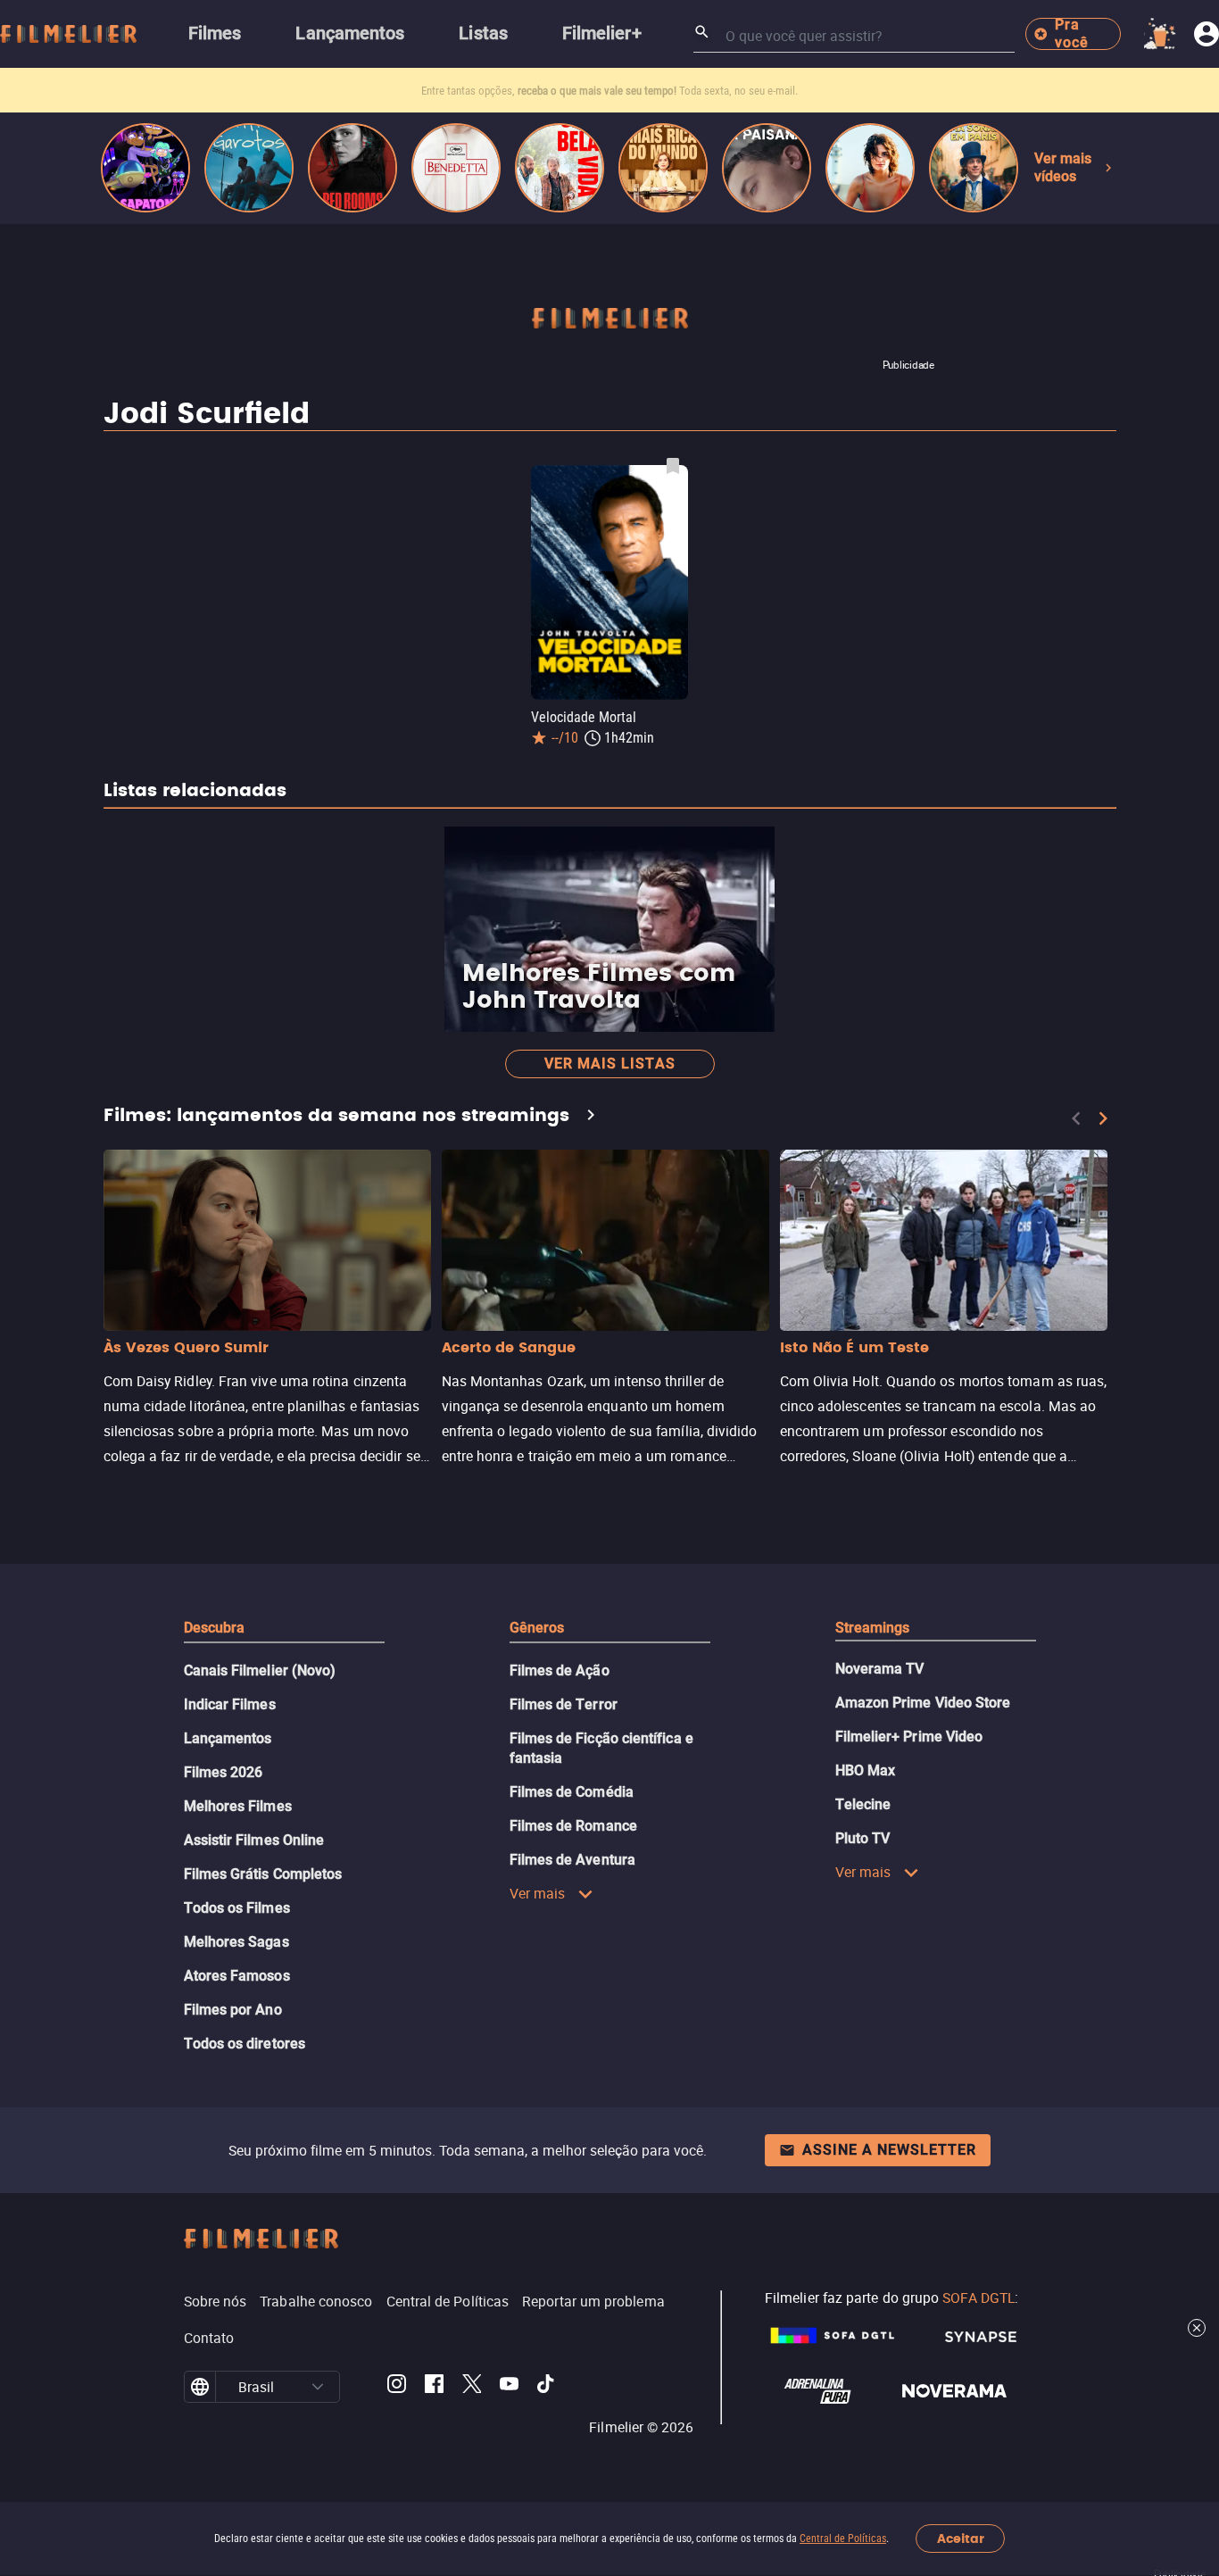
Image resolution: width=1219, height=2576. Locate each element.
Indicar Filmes (230, 1704)
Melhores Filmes (238, 1806)
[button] (318, 2387)
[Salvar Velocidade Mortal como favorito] (673, 466)
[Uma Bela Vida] (560, 168)
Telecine (863, 1804)
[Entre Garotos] (249, 168)
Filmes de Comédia (572, 1792)
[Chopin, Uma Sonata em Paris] (974, 168)
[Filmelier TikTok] (547, 2387)
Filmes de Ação (560, 1670)
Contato (209, 2338)
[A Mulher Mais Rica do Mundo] (663, 168)
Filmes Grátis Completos (263, 1874)
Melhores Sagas (236, 1942)
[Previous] (1076, 1118)
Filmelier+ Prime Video (909, 1737)
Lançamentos (228, 1738)
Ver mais (538, 1893)
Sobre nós (216, 2301)
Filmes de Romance (573, 1826)
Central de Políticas (843, 2539)
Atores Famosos (237, 1976)
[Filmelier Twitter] (472, 2387)
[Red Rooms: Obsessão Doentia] (352, 168)
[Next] (1103, 1118)
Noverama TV (880, 1669)
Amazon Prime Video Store (923, 1703)
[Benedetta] (456, 168)
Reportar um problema (593, 2301)
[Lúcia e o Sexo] (870, 168)
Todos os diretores (245, 2044)
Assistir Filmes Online (254, 1840)
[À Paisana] (767, 168)
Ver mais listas (610, 1064)
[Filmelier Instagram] (397, 2387)
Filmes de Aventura (572, 1860)
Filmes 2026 (224, 1772)
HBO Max (866, 1770)
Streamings (873, 1628)
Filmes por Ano (233, 2010)
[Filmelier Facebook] (434, 2387)
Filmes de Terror (564, 1704)
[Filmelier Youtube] (509, 2387)
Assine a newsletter (889, 2150)
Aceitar (961, 2539)
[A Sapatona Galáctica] (145, 168)
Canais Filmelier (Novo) (260, 1670)
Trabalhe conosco (316, 2301)
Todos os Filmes (237, 1908)
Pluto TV (863, 1838)
